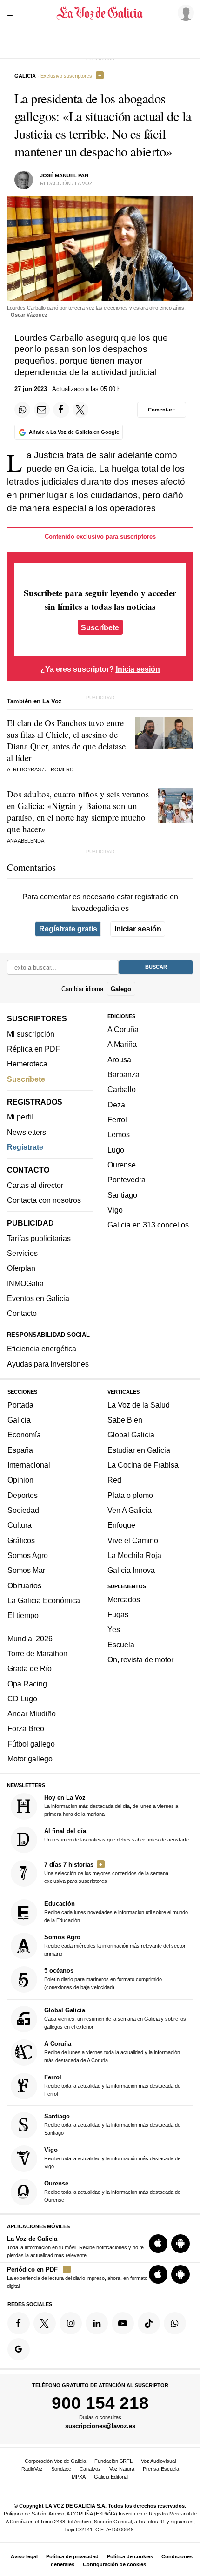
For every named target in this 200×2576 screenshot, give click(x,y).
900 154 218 (100, 2403)
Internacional (29, 1465)
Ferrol (117, 1119)
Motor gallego (30, 1759)
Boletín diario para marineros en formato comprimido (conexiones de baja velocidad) (103, 1979)
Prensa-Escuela (161, 2469)
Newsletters (27, 1132)
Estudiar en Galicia (139, 1450)
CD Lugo (22, 1699)
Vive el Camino (133, 1540)
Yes (114, 1630)
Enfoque (121, 1525)
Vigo (115, 1210)
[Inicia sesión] (184, 13)
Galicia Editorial (111, 2477)
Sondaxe (61, 2469)
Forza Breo (26, 1729)
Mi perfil (20, 1117)
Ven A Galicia (130, 1510)
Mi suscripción (31, 1034)
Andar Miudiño (32, 1713)
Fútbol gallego (31, 1744)
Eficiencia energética (42, 1349)
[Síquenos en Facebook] (19, 2323)
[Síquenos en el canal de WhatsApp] (175, 2323)
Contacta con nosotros (44, 1200)
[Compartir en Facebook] (61, 410)
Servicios (22, 1253)
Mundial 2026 (30, 1639)
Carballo (122, 1089)
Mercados (124, 1599)
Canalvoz (90, 2469)
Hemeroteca (27, 1064)
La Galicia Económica (44, 1600)
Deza (116, 1105)
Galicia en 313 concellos (148, 1225)
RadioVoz (32, 2469)
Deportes (23, 1495)
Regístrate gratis (68, 929)
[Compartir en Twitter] (80, 410)
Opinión (20, 1480)
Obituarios (24, 1585)
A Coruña (123, 1029)
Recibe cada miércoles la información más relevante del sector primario (115, 1945)
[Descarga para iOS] (158, 2244)
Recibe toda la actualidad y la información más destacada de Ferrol (112, 2085)
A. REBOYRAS (24, 769)
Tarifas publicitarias (39, 1238)
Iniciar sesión (138, 929)
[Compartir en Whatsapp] (22, 410)
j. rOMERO (60, 769)
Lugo (116, 1150)
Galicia (19, 1420)
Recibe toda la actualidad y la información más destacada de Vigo (112, 2158)
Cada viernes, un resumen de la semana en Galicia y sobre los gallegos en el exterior (115, 2018)
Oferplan (21, 1268)
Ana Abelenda (26, 841)
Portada (20, 1405)
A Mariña (122, 1044)
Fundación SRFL (113, 2461)
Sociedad (23, 1510)
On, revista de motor (140, 1659)
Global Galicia (131, 1435)
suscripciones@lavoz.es (100, 2426)
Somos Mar (26, 1570)
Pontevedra (127, 1180)
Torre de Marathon (37, 1653)
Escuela (121, 1645)
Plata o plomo (130, 1495)
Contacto (22, 1313)
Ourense (122, 1165)
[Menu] (13, 13)
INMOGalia (25, 1283)
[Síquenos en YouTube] (123, 2323)
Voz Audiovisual (158, 2461)
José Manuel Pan (64, 175)
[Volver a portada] (100, 13)
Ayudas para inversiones (48, 1364)
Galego (121, 989)
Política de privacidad (72, 2556)
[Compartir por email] (42, 410)
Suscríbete (100, 627)
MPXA (79, 2477)
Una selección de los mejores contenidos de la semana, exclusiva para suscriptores (107, 1872)
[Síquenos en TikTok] (149, 2323)
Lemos (119, 1134)
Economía (24, 1435)
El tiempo (23, 1615)
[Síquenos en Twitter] (45, 2323)
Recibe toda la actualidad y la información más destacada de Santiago (112, 2124)
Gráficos (21, 1540)
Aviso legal (24, 2556)
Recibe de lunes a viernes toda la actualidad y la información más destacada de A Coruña (112, 2052)
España (20, 1450)
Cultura (20, 1525)
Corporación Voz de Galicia (55, 2461)
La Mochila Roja (134, 1555)
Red (114, 1480)
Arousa (119, 1059)
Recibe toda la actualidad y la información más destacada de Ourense (112, 2191)
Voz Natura (122, 2469)
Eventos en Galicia (38, 1298)
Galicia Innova (131, 1570)
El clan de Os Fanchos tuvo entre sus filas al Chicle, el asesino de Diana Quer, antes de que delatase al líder (66, 740)
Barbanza (123, 1074)
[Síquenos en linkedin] (97, 2323)
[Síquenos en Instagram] (71, 2323)
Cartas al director (35, 1185)
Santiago (122, 1195)
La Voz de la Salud (139, 1405)
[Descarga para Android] (180, 2244)
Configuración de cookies (114, 2564)
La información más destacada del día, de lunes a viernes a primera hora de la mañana (111, 1805)
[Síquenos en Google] (19, 2349)
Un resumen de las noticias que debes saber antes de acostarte (117, 1835)
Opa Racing (27, 1684)
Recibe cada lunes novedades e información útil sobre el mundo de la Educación (116, 1912)
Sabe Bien (125, 1420)
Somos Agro (28, 1555)
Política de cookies (130, 2556)
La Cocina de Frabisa (143, 1465)
